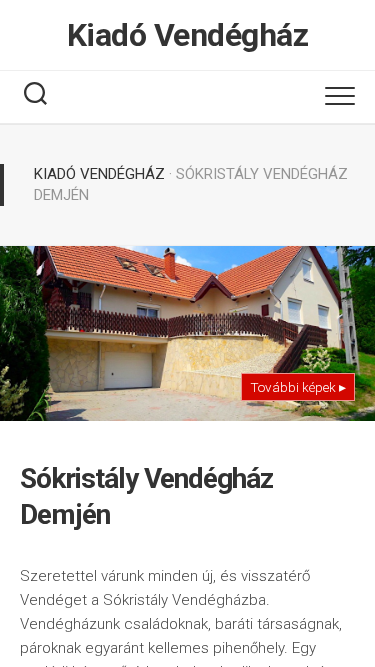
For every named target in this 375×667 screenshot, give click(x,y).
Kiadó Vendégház (188, 35)
